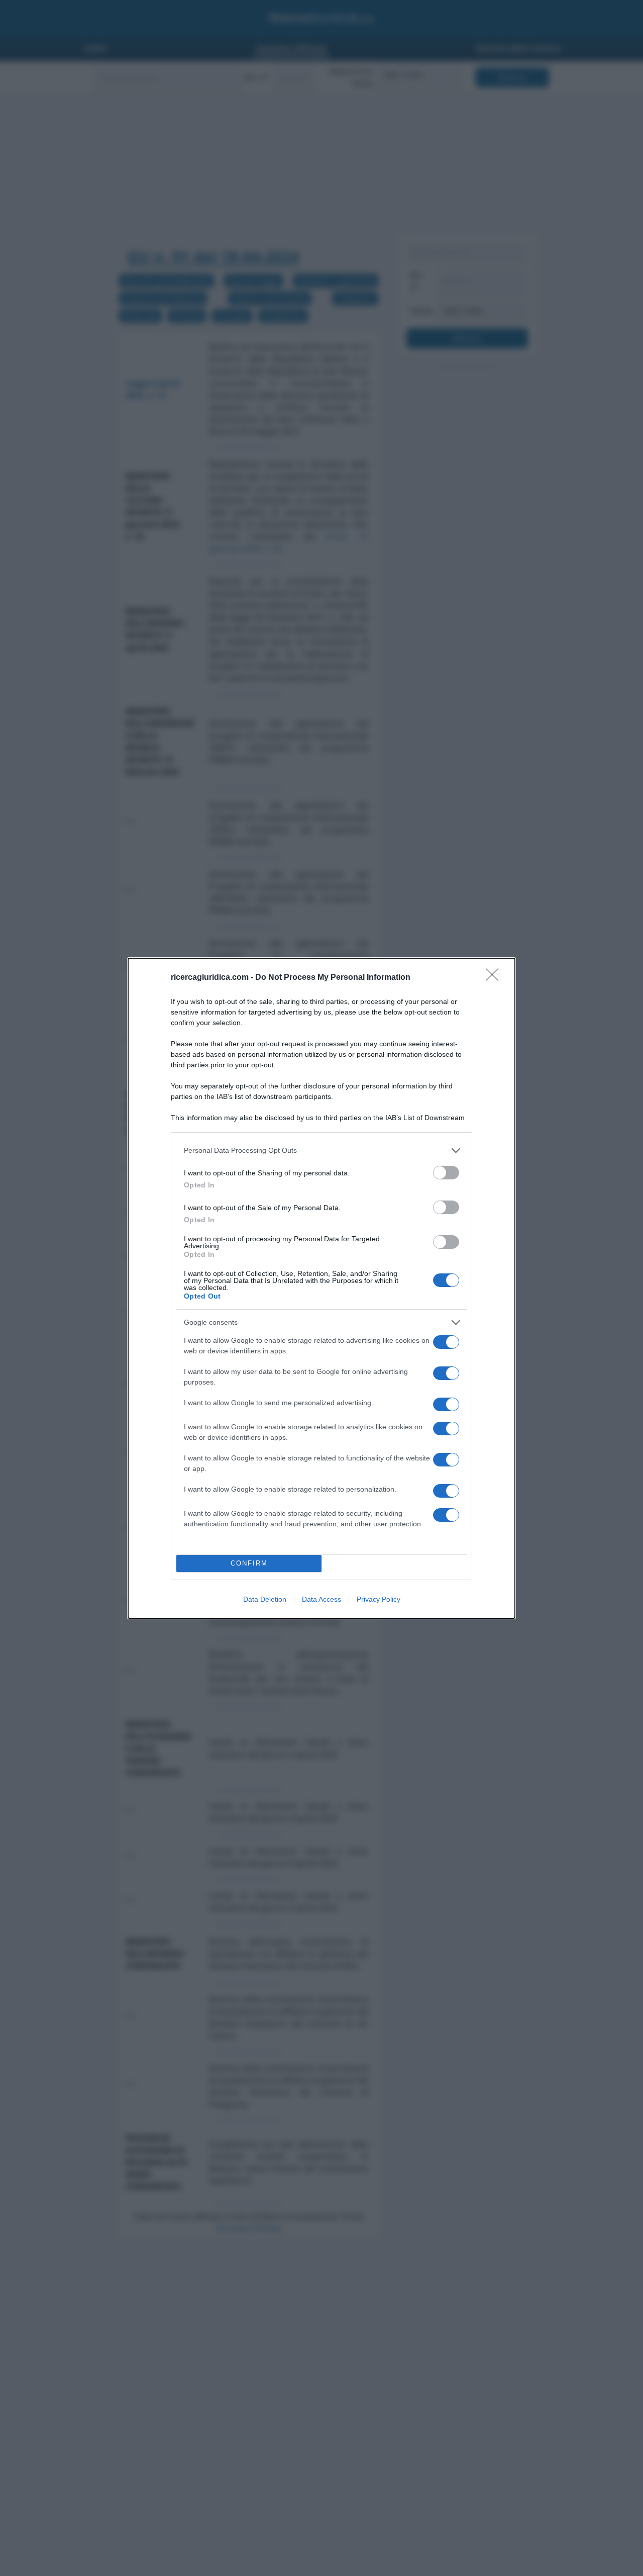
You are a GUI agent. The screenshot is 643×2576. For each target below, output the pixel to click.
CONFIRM (249, 1563)
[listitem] (321, 1151)
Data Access (321, 1599)
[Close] (495, 978)
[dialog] (321, 1288)
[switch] (446, 1173)
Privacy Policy (379, 1599)
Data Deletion (265, 1599)
